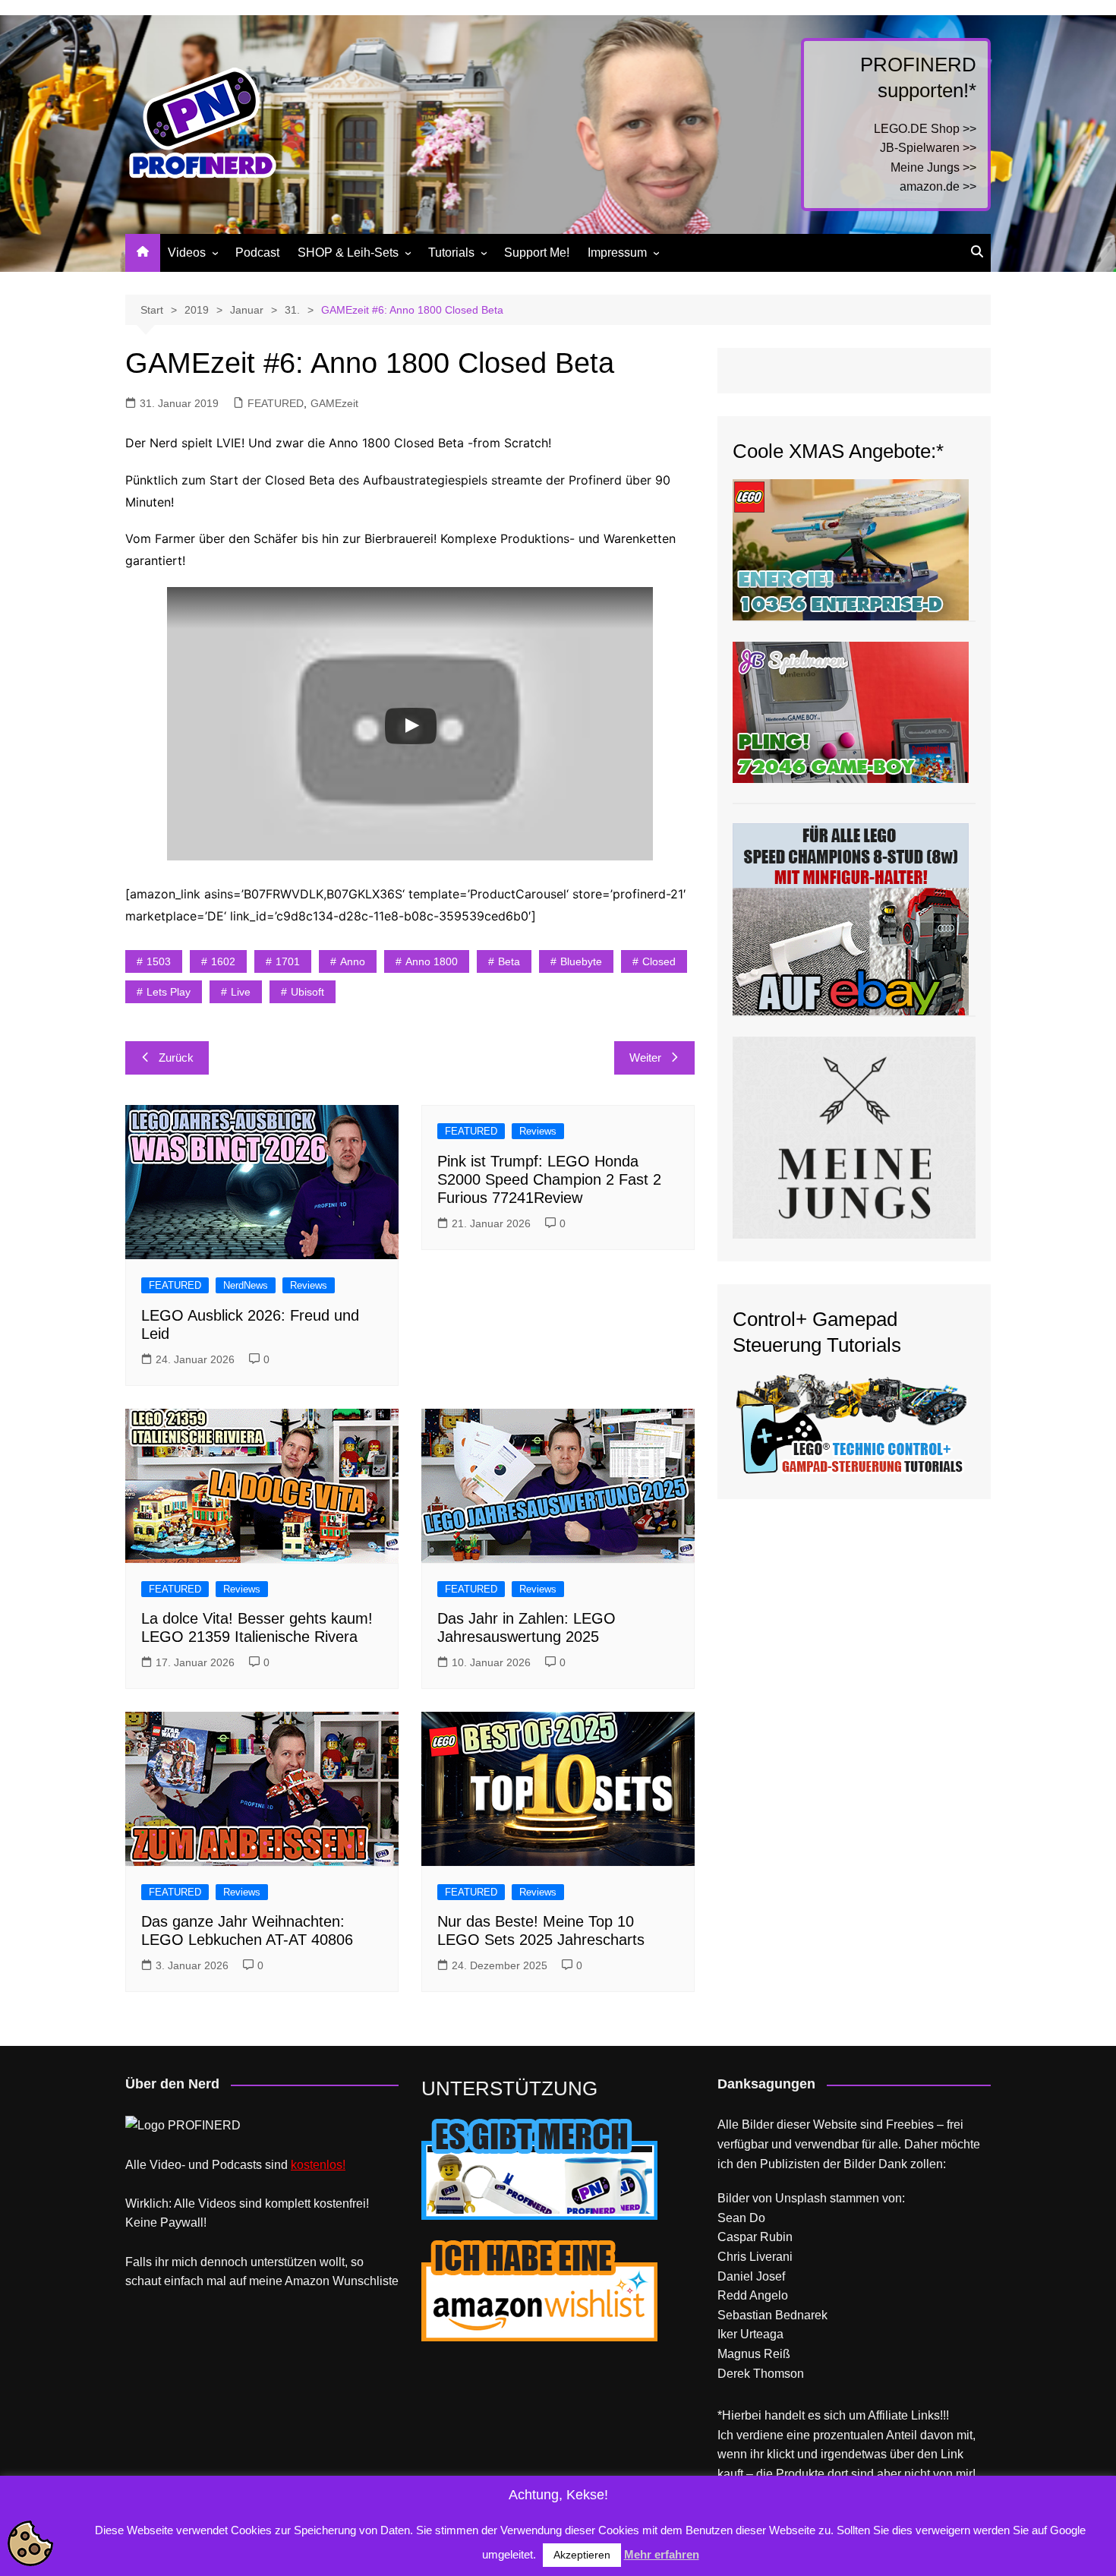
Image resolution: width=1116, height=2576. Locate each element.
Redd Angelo (753, 2295)
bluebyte (581, 961)
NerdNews (246, 1285)
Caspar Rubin (755, 2237)
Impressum (617, 253)
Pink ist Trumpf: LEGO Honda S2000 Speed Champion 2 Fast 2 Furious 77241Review (549, 1179)
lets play (169, 992)
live (241, 992)
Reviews (309, 1285)
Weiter (645, 1058)
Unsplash (801, 2198)
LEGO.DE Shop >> (925, 129)
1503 (159, 961)
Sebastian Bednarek (772, 2315)
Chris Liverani (755, 2257)
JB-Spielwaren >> (928, 148)
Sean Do (741, 2218)
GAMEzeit (334, 403)
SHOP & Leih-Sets (348, 253)
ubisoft (307, 992)
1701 (288, 961)
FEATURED (276, 403)
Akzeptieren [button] (582, 2555)
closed (659, 961)
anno (353, 961)
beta (509, 961)
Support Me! (537, 253)
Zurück (176, 1058)
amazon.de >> (938, 186)
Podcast (257, 253)
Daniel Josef (751, 2276)
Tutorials (451, 253)
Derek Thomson (761, 2374)
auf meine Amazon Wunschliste (314, 2281)
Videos (187, 253)
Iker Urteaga (750, 2334)
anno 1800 (432, 961)
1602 (223, 961)
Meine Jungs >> (933, 167)
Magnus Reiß (754, 2354)
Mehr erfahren (662, 2554)
